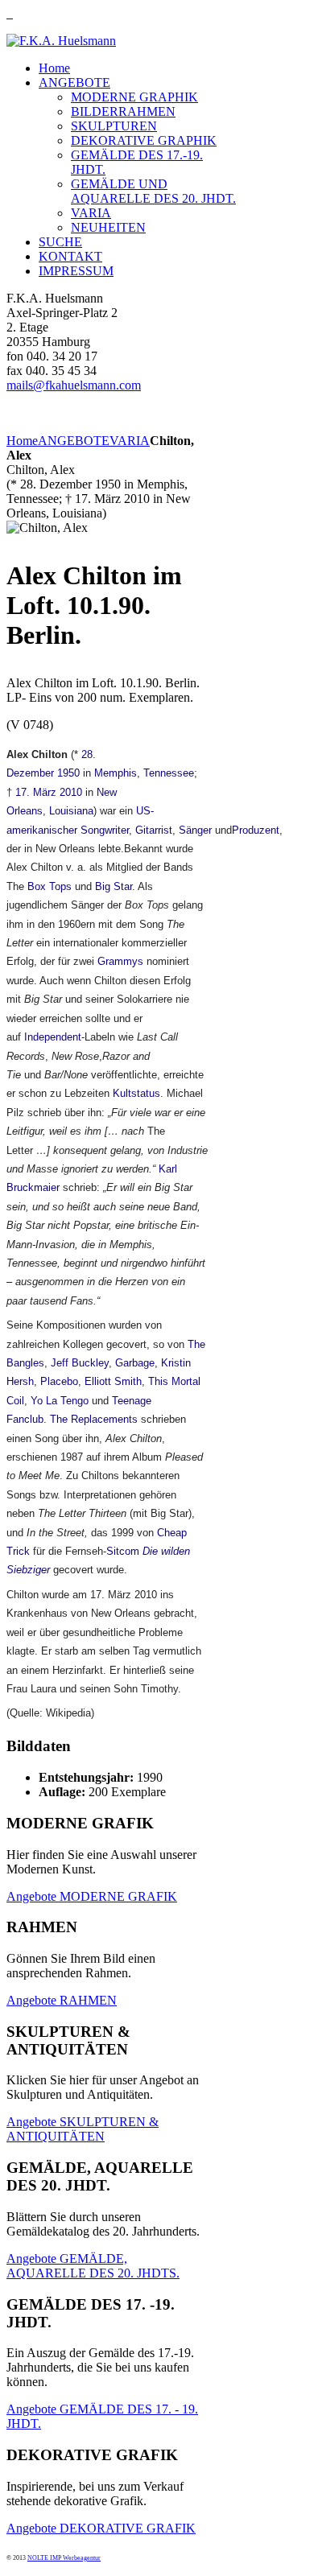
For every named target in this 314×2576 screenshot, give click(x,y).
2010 (71, 792)
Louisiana (71, 811)
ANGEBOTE (74, 441)
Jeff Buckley (80, 1363)
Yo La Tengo (60, 1401)
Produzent (256, 830)
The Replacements (94, 1419)
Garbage (135, 1363)
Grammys (120, 961)
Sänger (195, 830)
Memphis (116, 773)
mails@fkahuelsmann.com (74, 385)
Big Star (114, 886)
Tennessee (169, 773)
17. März (36, 792)
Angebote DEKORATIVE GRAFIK (101, 2528)
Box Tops (50, 886)
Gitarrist (154, 830)
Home (22, 441)
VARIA (130, 441)
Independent (53, 1037)
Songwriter (105, 830)
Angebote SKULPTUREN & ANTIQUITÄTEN (83, 2129)
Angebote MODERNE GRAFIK (92, 1896)
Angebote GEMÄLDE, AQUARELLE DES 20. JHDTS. (93, 2266)
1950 (68, 773)
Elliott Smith (113, 1381)
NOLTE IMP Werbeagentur (64, 2558)
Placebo (59, 1381)
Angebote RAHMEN (62, 2000)
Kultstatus (136, 1093)
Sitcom (123, 1551)
